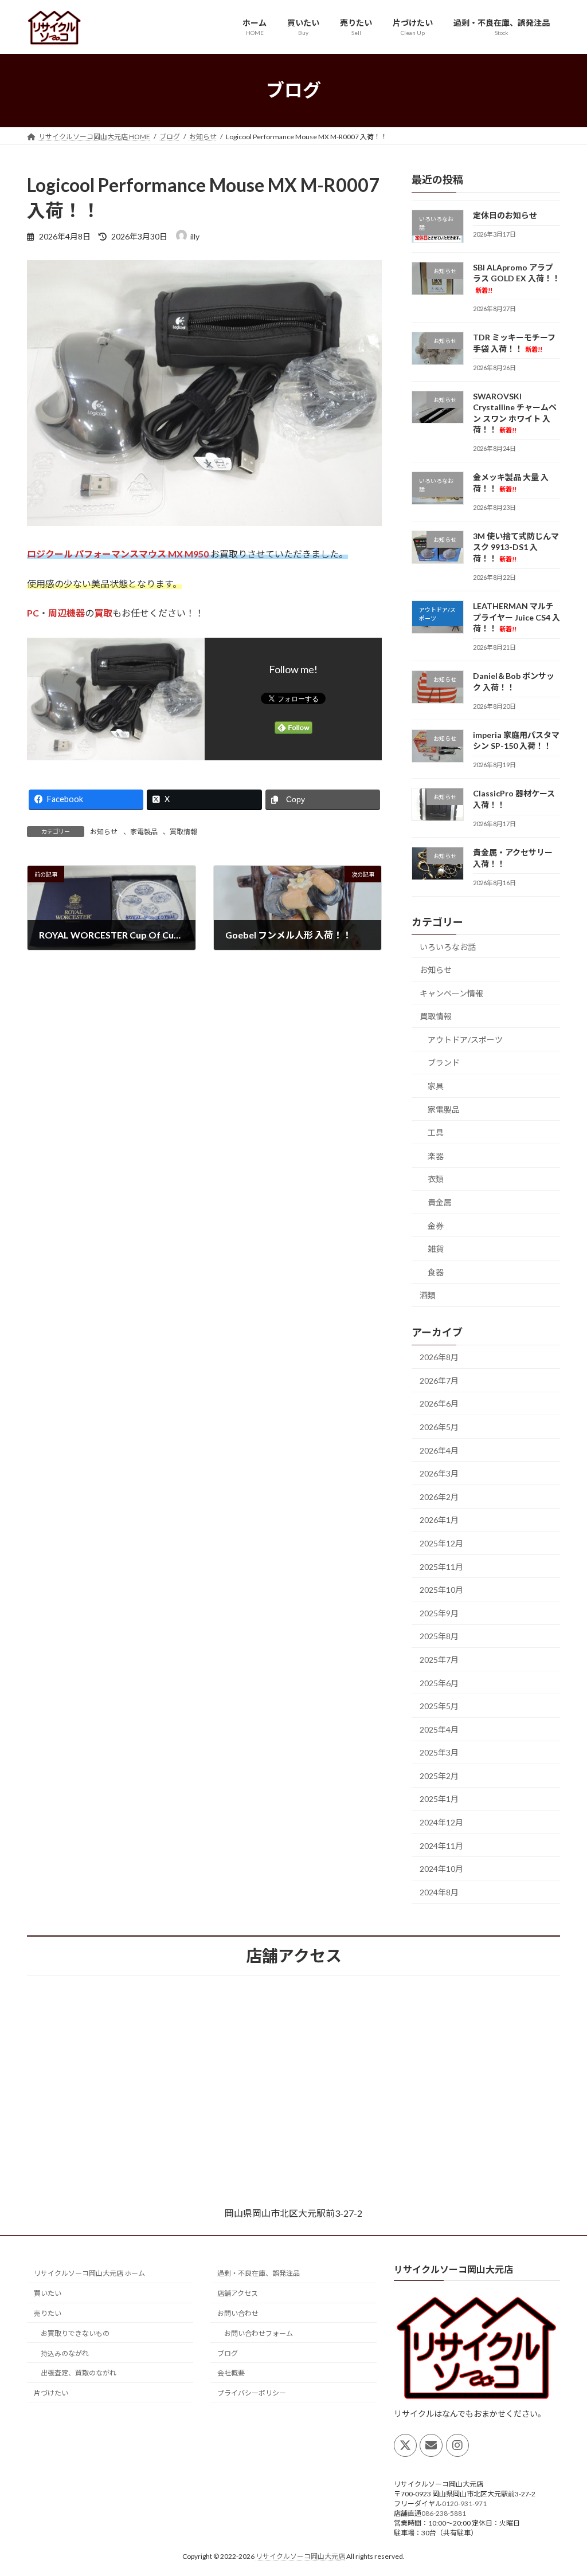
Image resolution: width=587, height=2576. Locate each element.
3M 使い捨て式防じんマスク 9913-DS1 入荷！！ (516, 547)
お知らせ (104, 832)
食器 (436, 1272)
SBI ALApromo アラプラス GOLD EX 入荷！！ (516, 278)
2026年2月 (439, 1496)
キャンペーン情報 (451, 993)
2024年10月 (441, 1869)
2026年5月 (439, 1427)
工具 (436, 1132)
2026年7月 (439, 1380)
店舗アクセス (238, 2293)
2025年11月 (441, 1566)
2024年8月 (439, 1892)
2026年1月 (439, 1520)
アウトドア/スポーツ (465, 1039)
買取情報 (183, 832)
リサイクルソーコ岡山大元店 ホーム (89, 2273)
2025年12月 (441, 1543)
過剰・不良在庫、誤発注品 (259, 2273)
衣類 (436, 1179)
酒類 (428, 1295)
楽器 (436, 1155)
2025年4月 (439, 1729)
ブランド (444, 1063)
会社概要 (231, 2373)
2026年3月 (439, 1473)
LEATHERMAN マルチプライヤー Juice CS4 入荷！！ (516, 617)
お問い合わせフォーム (259, 2333)
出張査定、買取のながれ (79, 2373)
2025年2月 (439, 1775)
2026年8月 (439, 1357)
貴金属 (440, 1202)
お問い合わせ (238, 2313)
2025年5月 (439, 1706)
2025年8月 (439, 1636)
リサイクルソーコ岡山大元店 (300, 2556)
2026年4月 (439, 1450)
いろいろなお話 (448, 946)
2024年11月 (441, 1845)
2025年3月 (439, 1752)
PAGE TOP (562, 2488)
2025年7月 (439, 1660)
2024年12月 (441, 1822)
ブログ (228, 2353)
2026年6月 (439, 1403)
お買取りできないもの (75, 2333)
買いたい (48, 2293)
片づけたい (51, 2393)
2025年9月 (439, 1613)
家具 (436, 1086)
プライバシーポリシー (252, 2393)
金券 (436, 1225)
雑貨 (436, 1249)
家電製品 (144, 832)
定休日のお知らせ (505, 215)
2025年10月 (441, 1590)
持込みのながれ (65, 2353)
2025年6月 (439, 1682)
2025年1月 (439, 1799)
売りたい (48, 2313)
